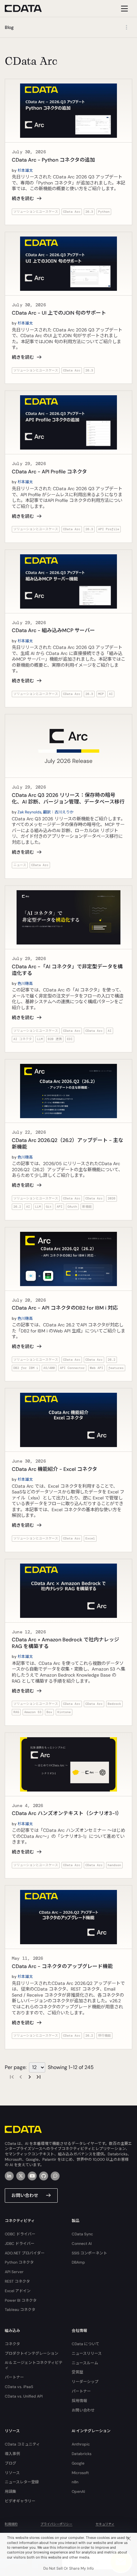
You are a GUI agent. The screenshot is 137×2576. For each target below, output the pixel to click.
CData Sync (82, 2234)
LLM (40, 1039)
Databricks (82, 2454)
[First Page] (12, 2077)
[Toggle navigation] (123, 8)
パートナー (14, 2377)
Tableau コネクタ (20, 2310)
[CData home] (28, 8)
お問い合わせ (25, 2195)
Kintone (64, 1712)
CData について (86, 2344)
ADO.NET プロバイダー (25, 2253)
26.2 (17, 1207)
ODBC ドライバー (20, 2234)
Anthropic (81, 2444)
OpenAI (78, 2492)
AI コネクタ (23, 1039)
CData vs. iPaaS (19, 2387)
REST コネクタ (17, 2281)
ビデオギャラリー (20, 2501)
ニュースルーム (85, 2363)
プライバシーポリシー (56, 2524)
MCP (101, 694)
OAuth (72, 1207)
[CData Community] (55, 2176)
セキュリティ (105, 2524)
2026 (112, 1198)
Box (49, 1712)
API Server (14, 2272)
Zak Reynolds (29, 812)
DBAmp (78, 2262)
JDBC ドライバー (20, 2244)
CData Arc (72, 212)
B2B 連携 (55, 1039)
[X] (21, 2176)
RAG (16, 1712)
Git (49, 1207)
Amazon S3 (33, 1712)
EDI (70, 1039)
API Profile (109, 529)
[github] (44, 2176)
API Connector (72, 1368)
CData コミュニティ (22, 2444)
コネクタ (12, 2344)
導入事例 (12, 2454)
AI (111, 694)
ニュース (20, 865)
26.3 (89, 212)
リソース (12, 2473)
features (116, 1368)
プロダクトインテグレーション (32, 2353)
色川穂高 (25, 984)
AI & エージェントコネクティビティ (34, 2365)
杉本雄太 (25, 170)
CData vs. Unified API (24, 2396)
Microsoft (80, 2473)
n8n (75, 2482)
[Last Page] (39, 2077)
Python (104, 212)
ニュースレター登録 (22, 2482)
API (60, 1207)
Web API (97, 1368)
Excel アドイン (18, 2291)
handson (114, 1865)
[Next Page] (30, 2077)
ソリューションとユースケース (36, 212)
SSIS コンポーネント (89, 2253)
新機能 (87, 1207)
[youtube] (32, 2176)
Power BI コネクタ (21, 2300)
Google (78, 2463)
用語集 (11, 2492)
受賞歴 (77, 2372)
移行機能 (105, 2035)
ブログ (11, 2463)
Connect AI (82, 2244)
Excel (90, 1538)
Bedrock (114, 1704)
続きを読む (23, 198)
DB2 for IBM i (26, 1368)
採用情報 (79, 2401)
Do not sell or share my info (68, 2568)
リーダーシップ (85, 2382)
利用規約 (11, 2524)
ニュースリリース (87, 2353)
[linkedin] (9, 2176)
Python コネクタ (19, 2262)
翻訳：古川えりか (58, 812)
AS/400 (49, 1368)
